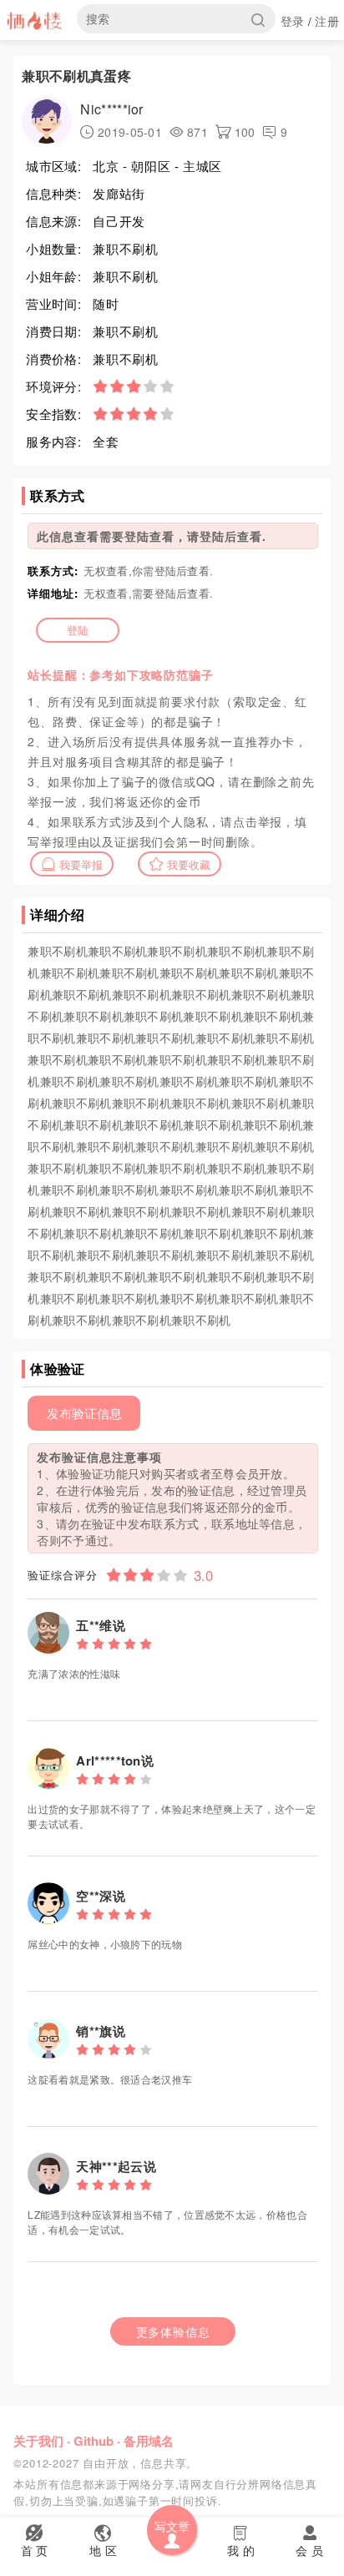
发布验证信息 (84, 1413)
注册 (327, 21)
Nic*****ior (111, 109)
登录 (293, 21)
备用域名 (149, 2441)
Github (94, 2441)
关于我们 (38, 2441)
